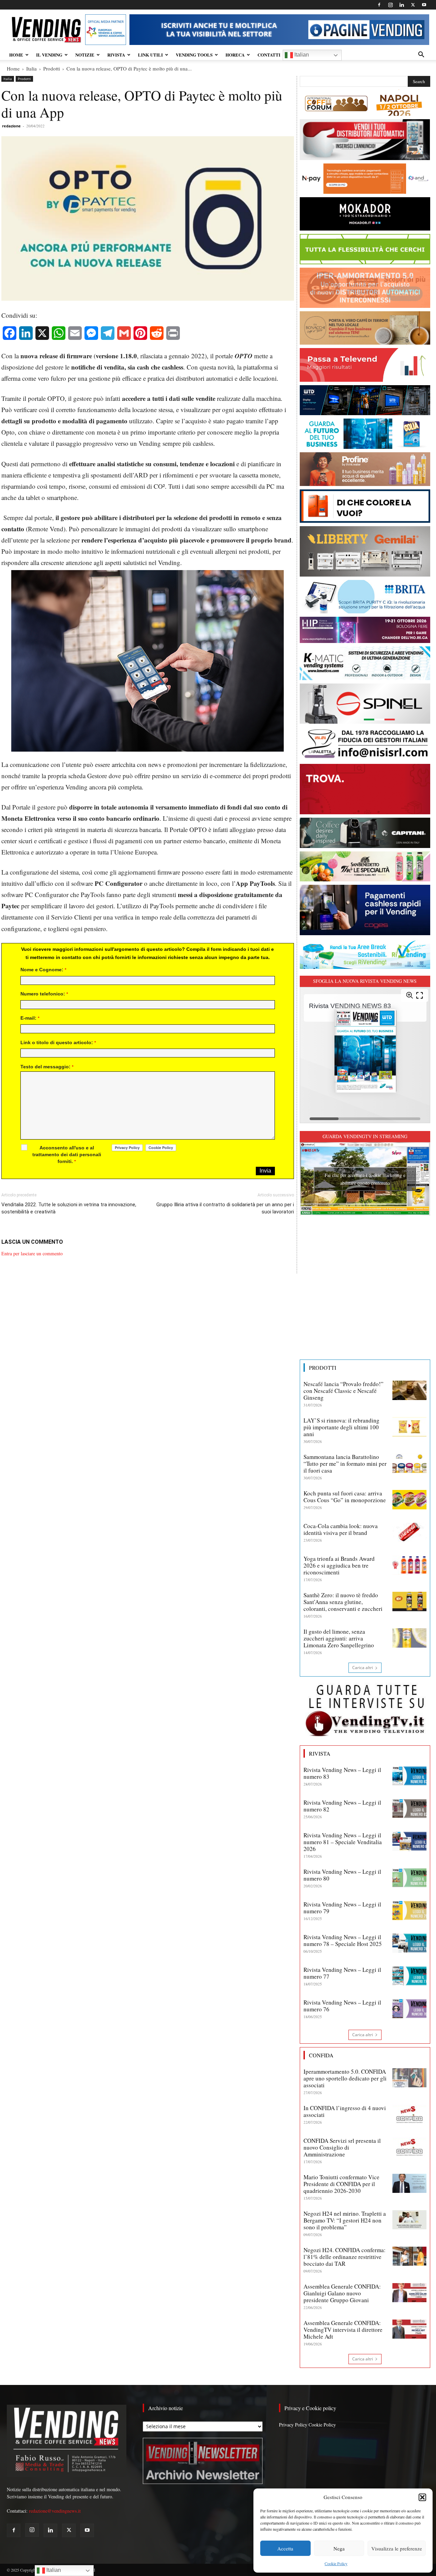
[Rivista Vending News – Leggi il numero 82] (409, 1809)
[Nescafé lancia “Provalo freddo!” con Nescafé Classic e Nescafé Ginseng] (409, 1390)
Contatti (269, 55)
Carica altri (363, 1668)
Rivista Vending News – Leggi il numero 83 (342, 1773)
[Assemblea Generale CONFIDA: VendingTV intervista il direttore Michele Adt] (409, 2329)
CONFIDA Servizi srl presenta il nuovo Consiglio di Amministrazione (342, 2147)
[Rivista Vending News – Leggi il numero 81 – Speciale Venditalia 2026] (409, 1841)
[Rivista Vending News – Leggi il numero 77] (409, 1976)
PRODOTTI (323, 1368)
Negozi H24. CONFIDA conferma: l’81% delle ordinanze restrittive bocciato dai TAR (345, 2257)
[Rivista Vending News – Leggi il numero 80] (409, 1878)
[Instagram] (390, 5)
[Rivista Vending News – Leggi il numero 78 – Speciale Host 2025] (409, 1943)
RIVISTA (116, 55)
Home (13, 68)
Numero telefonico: (44, 994)
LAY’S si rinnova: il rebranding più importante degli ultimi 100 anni (341, 1427)
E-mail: (30, 1018)
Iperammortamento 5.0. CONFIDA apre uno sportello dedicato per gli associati (345, 2078)
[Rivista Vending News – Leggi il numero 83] (409, 1776)
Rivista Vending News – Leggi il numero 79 (342, 1908)
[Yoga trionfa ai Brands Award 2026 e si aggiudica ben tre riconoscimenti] (409, 1565)
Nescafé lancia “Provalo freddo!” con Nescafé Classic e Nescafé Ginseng (344, 1391)
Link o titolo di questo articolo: (58, 1042)
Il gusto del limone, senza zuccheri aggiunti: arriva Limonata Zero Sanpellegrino (339, 1638)
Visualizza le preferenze (397, 2548)
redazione (11, 126)
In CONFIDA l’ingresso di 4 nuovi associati (345, 2111)
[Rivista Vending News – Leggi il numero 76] (409, 2009)
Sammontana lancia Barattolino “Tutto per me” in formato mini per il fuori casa (345, 1464)
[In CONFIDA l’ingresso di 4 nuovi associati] (409, 2114)
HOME (16, 55)
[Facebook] (379, 5)
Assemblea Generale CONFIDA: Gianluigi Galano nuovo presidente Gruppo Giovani (342, 2293)
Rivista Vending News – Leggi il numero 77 (342, 1973)
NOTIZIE (85, 55)
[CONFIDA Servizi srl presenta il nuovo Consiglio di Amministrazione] (409, 2147)
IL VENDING (49, 55)
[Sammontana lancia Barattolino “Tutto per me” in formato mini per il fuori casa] (409, 1463)
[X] (413, 5)
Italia (32, 68)
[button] (422, 2497)
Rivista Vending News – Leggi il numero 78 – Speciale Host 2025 (343, 1940)
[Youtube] (424, 5)
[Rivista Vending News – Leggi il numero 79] (409, 1911)
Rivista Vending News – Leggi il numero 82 (342, 1806)
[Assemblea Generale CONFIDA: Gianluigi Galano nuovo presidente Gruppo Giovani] (409, 2293)
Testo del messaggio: (47, 1067)
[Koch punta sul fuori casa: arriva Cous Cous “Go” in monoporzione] (409, 1499)
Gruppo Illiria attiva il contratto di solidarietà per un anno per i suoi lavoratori (225, 1208)
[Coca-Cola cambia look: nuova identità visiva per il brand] (409, 1532)
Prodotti (52, 68)
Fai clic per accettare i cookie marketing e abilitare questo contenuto (365, 1179)
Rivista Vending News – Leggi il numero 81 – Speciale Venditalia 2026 (343, 1842)
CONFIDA (321, 2055)
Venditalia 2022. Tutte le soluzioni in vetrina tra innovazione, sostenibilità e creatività (69, 1208)
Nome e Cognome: (43, 970)
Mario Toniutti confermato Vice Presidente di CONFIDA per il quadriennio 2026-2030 (341, 2184)
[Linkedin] (402, 5)
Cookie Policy (336, 2563)
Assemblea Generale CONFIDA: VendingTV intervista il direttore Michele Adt (343, 2330)
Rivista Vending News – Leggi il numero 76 (342, 2006)
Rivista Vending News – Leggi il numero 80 (342, 1875)
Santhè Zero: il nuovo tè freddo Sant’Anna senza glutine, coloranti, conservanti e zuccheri (343, 1602)
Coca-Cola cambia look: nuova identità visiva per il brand (341, 1529)
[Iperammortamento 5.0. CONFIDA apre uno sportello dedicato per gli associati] (409, 2078)
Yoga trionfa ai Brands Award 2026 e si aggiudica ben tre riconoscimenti (339, 1565)
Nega (339, 2548)
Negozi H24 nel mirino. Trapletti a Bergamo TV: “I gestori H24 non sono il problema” (345, 2220)
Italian (301, 55)
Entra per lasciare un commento (32, 1253)
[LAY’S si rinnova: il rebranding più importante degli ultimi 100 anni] (409, 1427)
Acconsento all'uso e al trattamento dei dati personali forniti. (67, 1155)
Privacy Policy (293, 2425)
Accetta (285, 2548)
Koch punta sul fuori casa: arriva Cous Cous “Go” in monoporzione (345, 1497)
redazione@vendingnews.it (55, 2511)
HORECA (235, 55)
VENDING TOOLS (194, 55)
